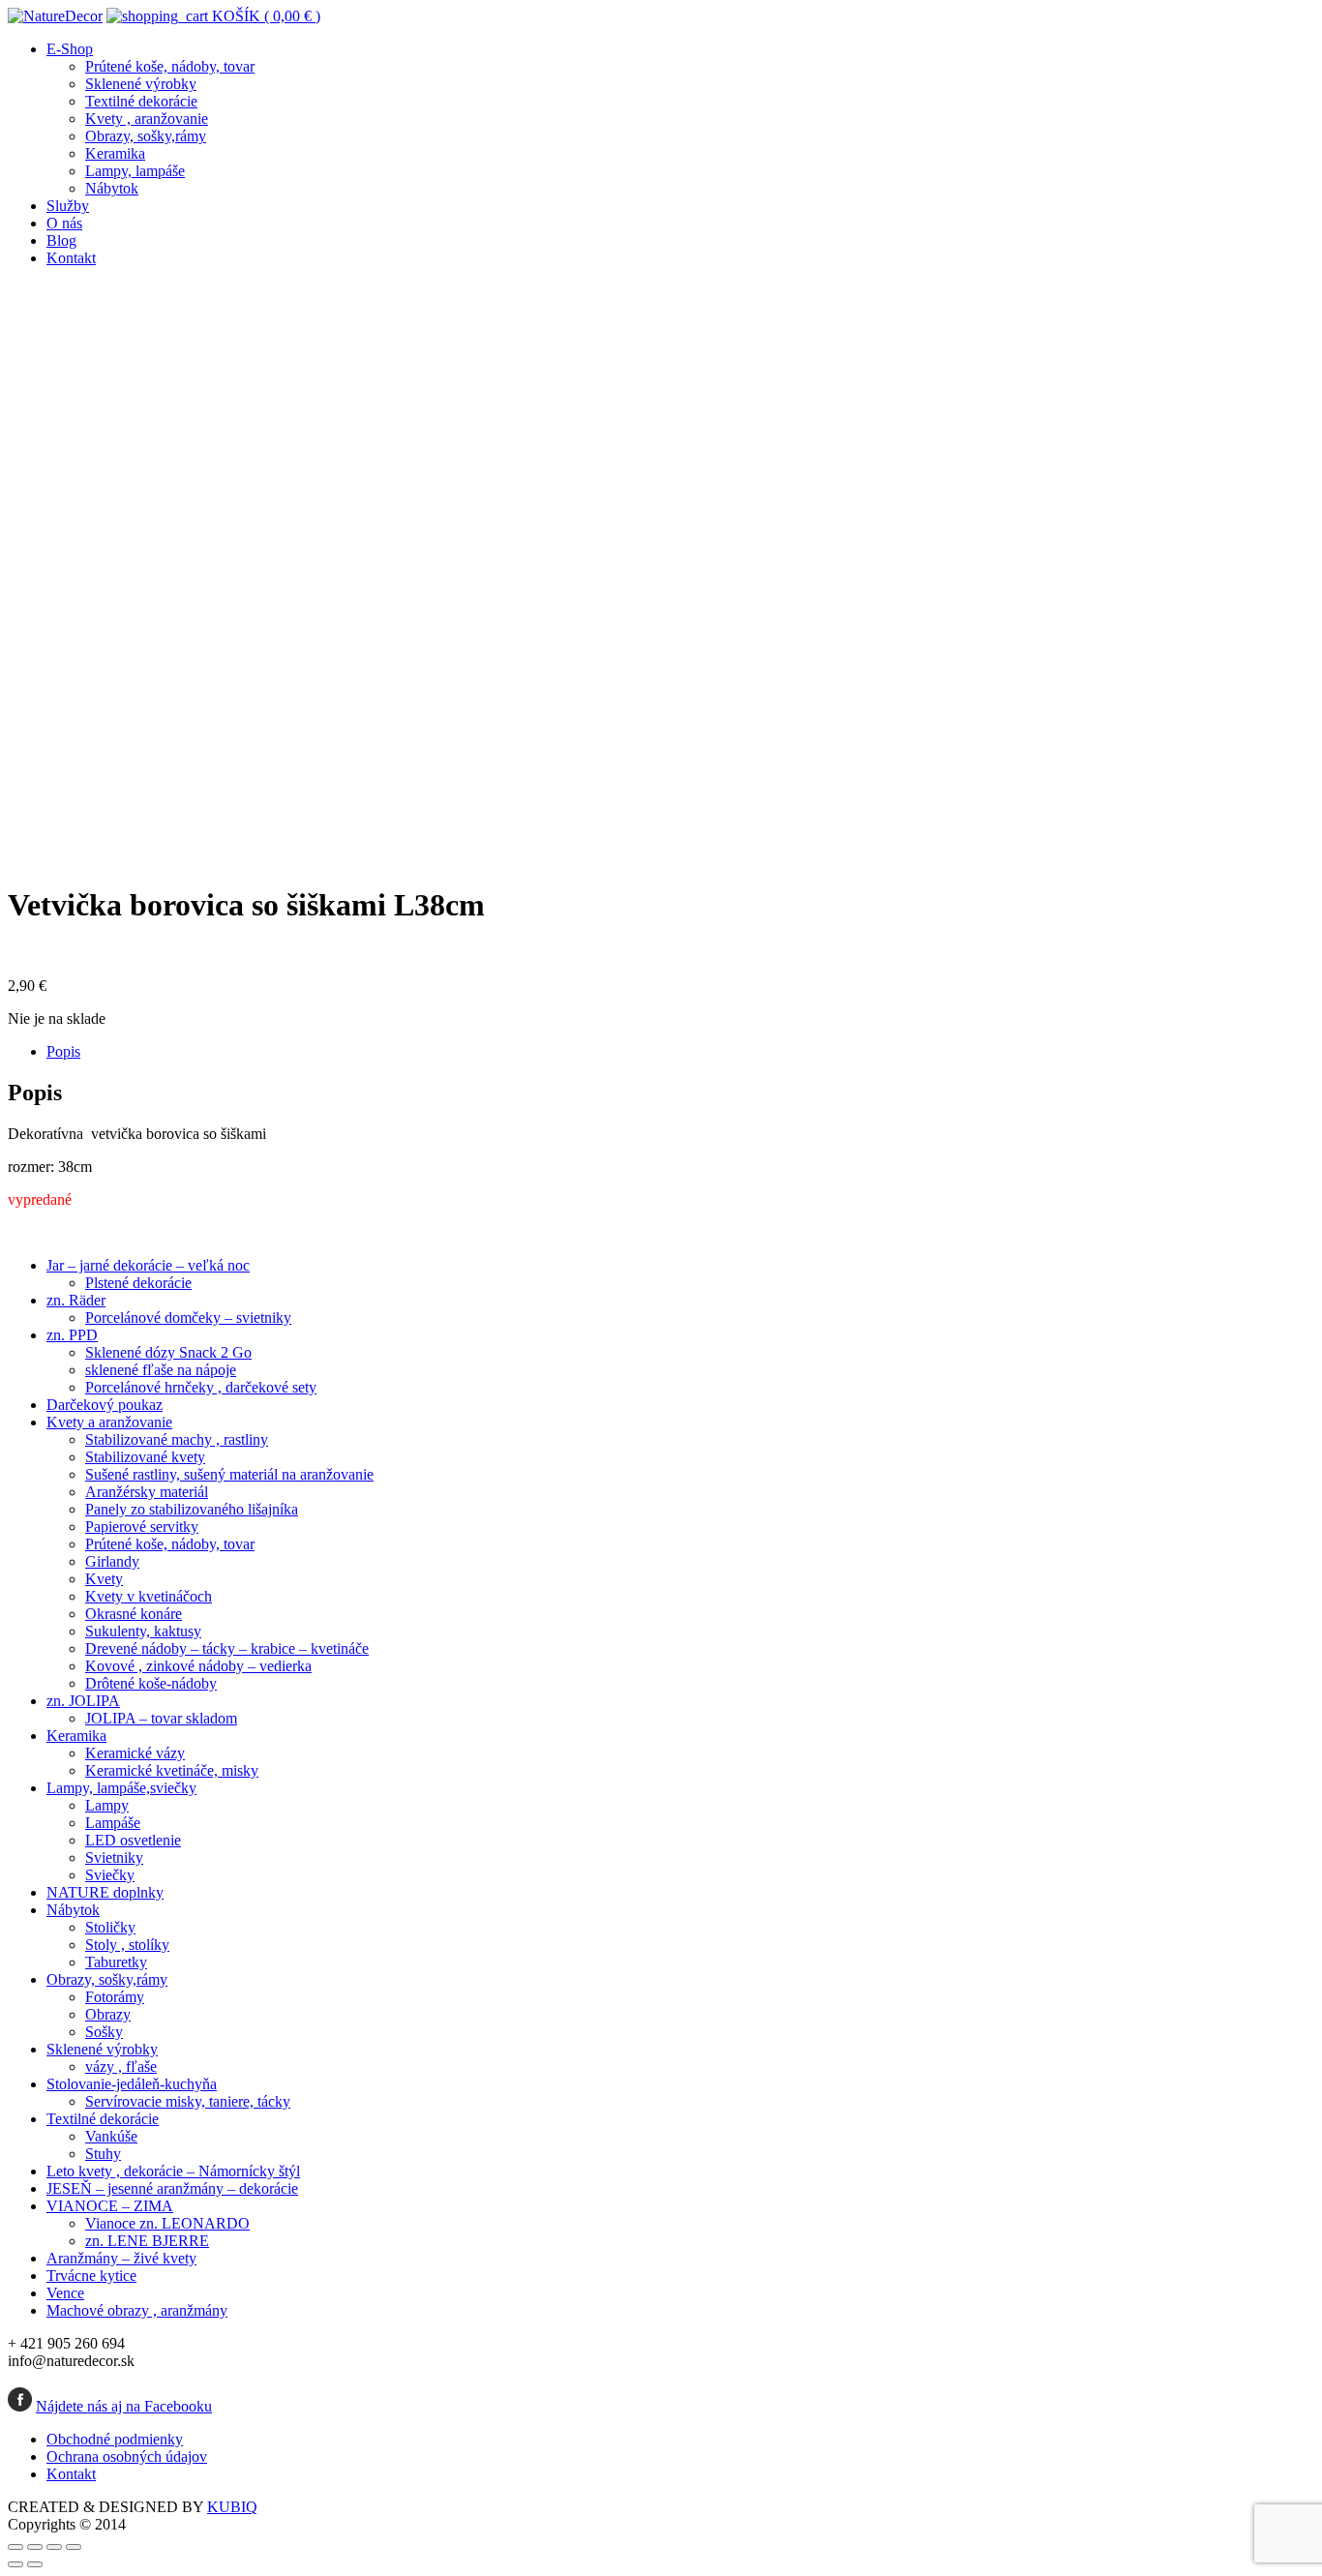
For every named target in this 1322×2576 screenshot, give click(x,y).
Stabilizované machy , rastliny (177, 1439)
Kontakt (71, 258)
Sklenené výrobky (141, 84)
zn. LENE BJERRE (147, 2241)
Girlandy (112, 1561)
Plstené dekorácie (138, 1283)
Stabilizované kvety (145, 1457)
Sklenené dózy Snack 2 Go (168, 1352)
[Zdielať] (35, 2547)
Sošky (104, 2032)
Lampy (107, 1805)
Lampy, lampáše (135, 171)
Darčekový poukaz (105, 1405)
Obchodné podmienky (115, 2439)
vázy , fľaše (121, 2067)
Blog (61, 240)
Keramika (115, 153)
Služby (68, 206)
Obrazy (108, 2014)
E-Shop (70, 49)
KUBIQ (232, 2507)
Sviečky (110, 1875)
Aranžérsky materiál (147, 1492)
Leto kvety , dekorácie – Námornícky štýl (173, 2171)
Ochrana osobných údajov (127, 2456)
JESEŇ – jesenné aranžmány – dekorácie (172, 2188)
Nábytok (112, 188)
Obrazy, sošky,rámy (146, 136)
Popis (63, 1051)
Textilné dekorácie (141, 101)
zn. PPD (72, 1335)
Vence (65, 2293)
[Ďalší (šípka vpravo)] (35, 2564)
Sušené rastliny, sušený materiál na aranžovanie (229, 1474)
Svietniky (114, 1857)
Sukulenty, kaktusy (143, 1631)
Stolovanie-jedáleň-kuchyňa (132, 2084)
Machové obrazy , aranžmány (137, 2310)
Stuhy (103, 2154)
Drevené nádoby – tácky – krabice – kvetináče (227, 1648)
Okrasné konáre (134, 1614)
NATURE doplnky (105, 1892)
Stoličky (110, 1927)
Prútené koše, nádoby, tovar (170, 66)
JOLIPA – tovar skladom (161, 1718)
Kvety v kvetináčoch (149, 1596)
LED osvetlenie (133, 1840)
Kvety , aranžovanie (147, 119)
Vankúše (111, 2136)
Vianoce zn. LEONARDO (167, 2223)
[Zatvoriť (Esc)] (15, 2547)
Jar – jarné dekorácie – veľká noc (148, 1265)
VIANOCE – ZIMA (110, 2206)
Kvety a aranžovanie (109, 1422)
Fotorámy (115, 1997)
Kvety (104, 1579)
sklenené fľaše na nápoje (161, 1370)
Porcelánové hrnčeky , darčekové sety (201, 1387)
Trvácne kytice (91, 2276)
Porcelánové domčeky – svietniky (188, 1318)
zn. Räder (76, 1300)
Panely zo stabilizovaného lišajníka (192, 1509)
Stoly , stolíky (127, 1945)
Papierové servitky (142, 1527)
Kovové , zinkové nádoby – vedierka (198, 1666)
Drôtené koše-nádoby (151, 1683)
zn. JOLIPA (83, 1701)
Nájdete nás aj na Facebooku (124, 2406)
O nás (64, 223)
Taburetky (116, 1962)
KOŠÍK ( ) (264, 16)
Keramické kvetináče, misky (172, 1770)
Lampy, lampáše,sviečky (121, 1788)
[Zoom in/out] (74, 2547)
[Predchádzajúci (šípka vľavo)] (15, 2564)
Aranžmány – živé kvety (121, 2258)
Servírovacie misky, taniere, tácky (188, 2101)
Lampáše (113, 1823)
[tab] (680, 1052)
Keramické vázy (135, 1753)
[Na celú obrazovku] (54, 2547)
